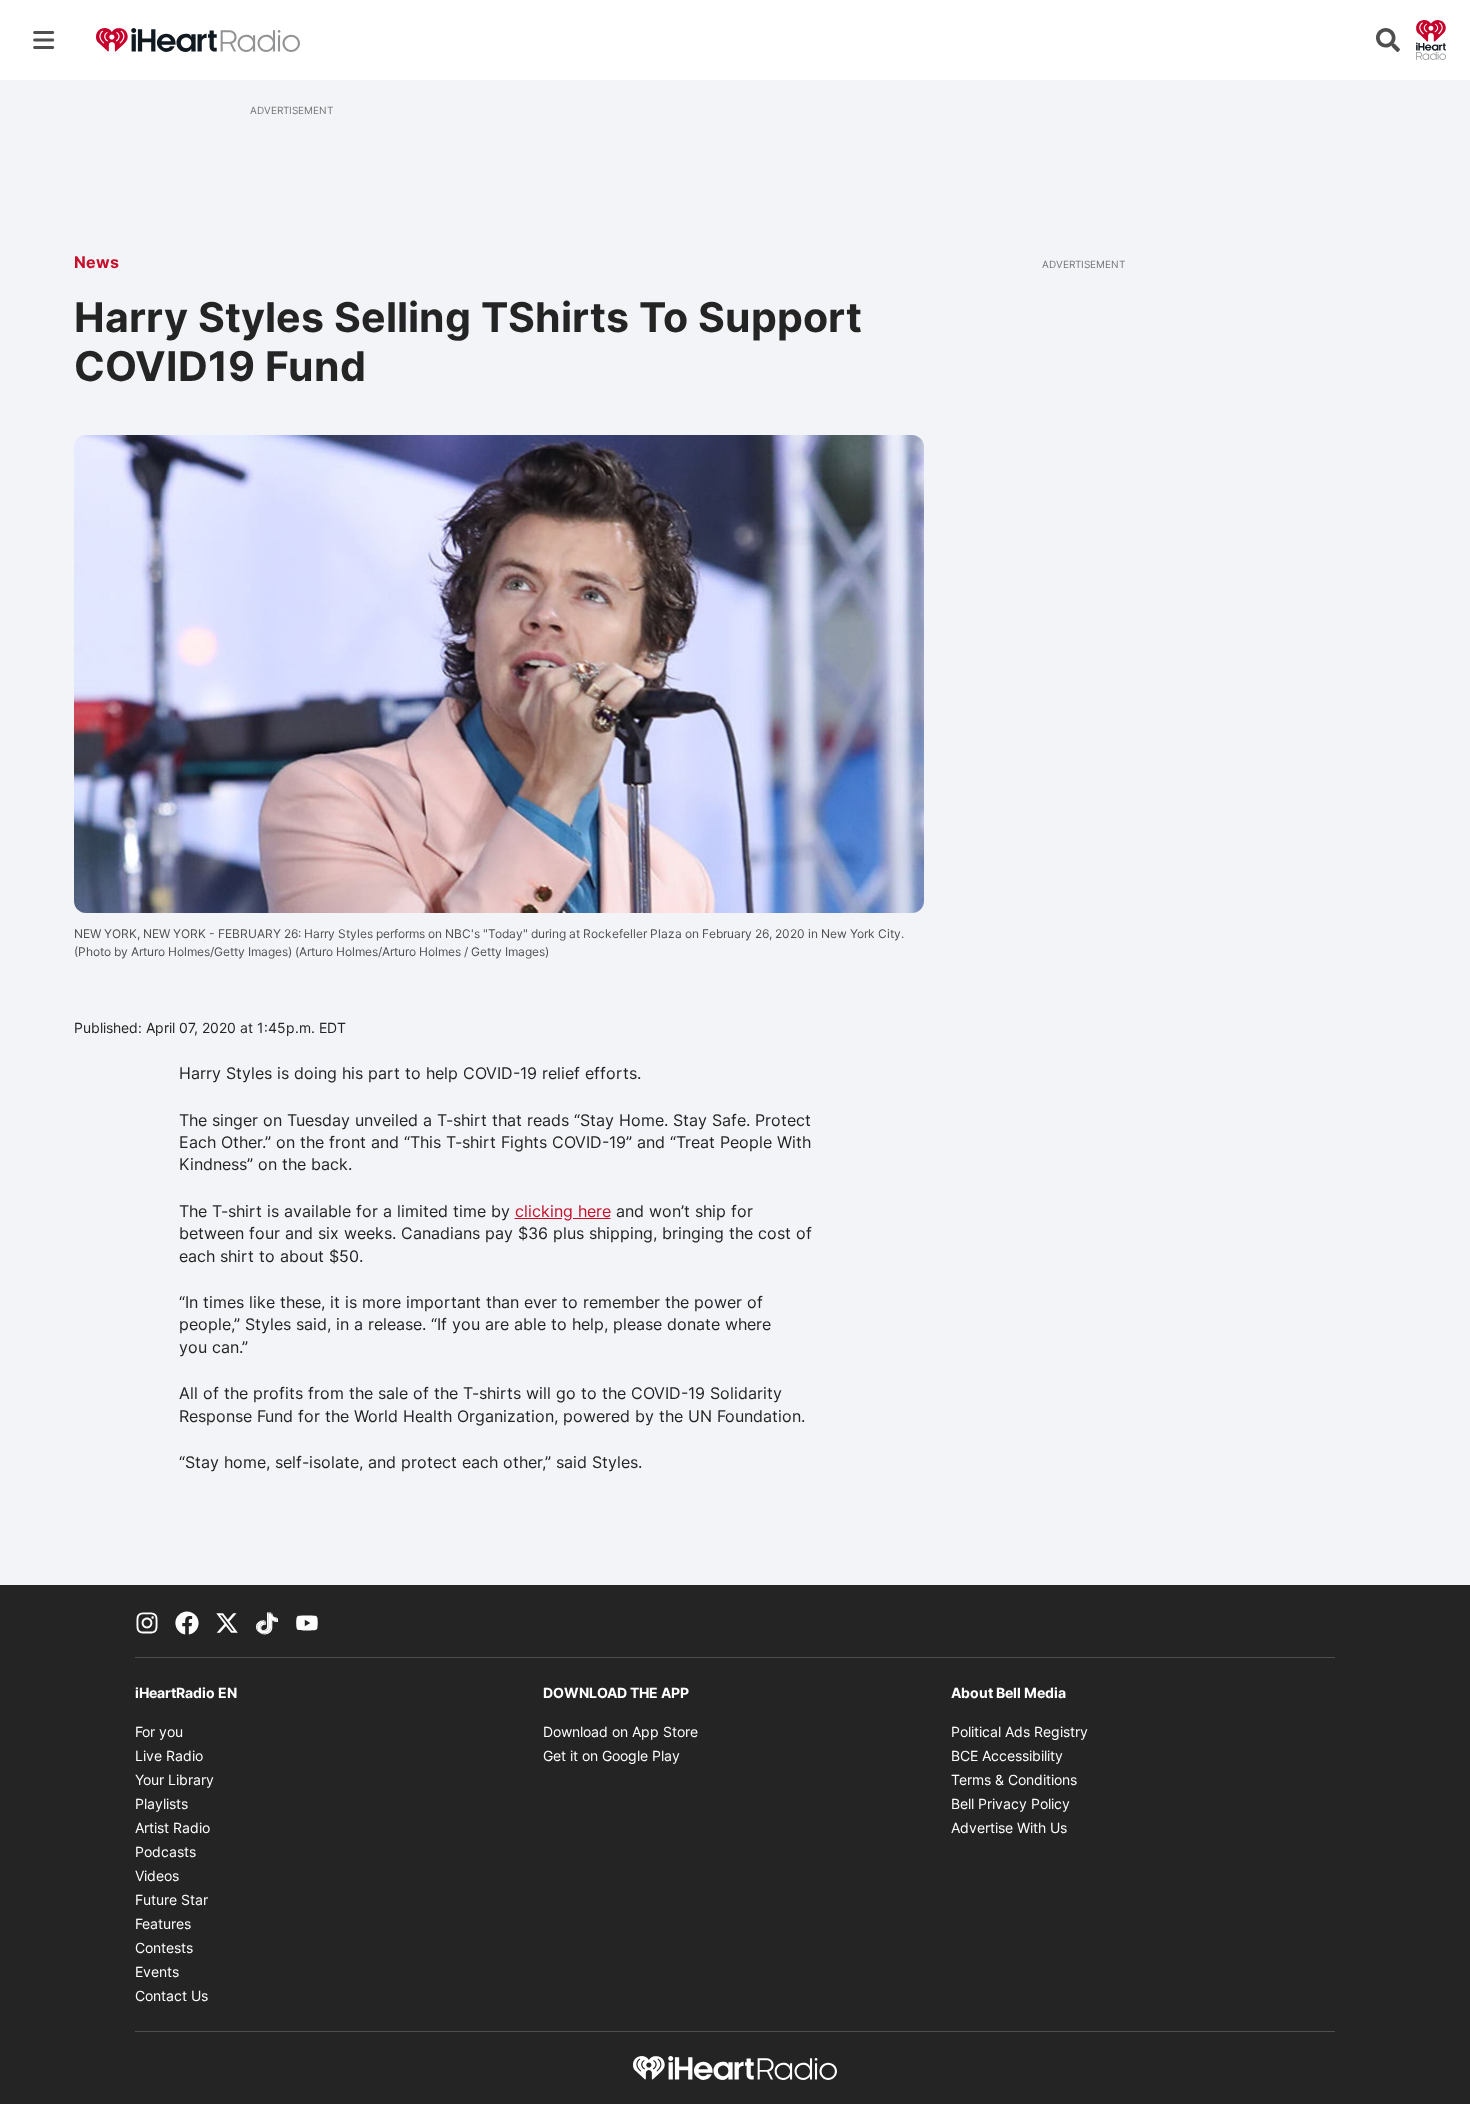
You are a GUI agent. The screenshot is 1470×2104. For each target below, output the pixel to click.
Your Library (174, 1779)
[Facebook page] (187, 1621)
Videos (157, 1875)
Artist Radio (172, 1827)
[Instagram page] (147, 1621)
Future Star (171, 1899)
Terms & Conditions (1014, 1779)
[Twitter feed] (227, 1621)
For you (159, 1731)
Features (163, 1923)
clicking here (563, 1211)
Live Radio (169, 1755)
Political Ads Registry (1019, 1731)
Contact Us (171, 1995)
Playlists (161, 1803)
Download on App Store (620, 1731)
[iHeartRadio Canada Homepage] (198, 40)
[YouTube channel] (307, 1621)
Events (157, 1971)
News (96, 262)
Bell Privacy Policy (1010, 1803)
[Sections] (44, 40)
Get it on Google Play (611, 1755)
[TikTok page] (267, 1621)
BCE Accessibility (1007, 1755)
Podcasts (165, 1851)
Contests (164, 1947)
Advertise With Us (1009, 1827)
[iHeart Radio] (1431, 38)
